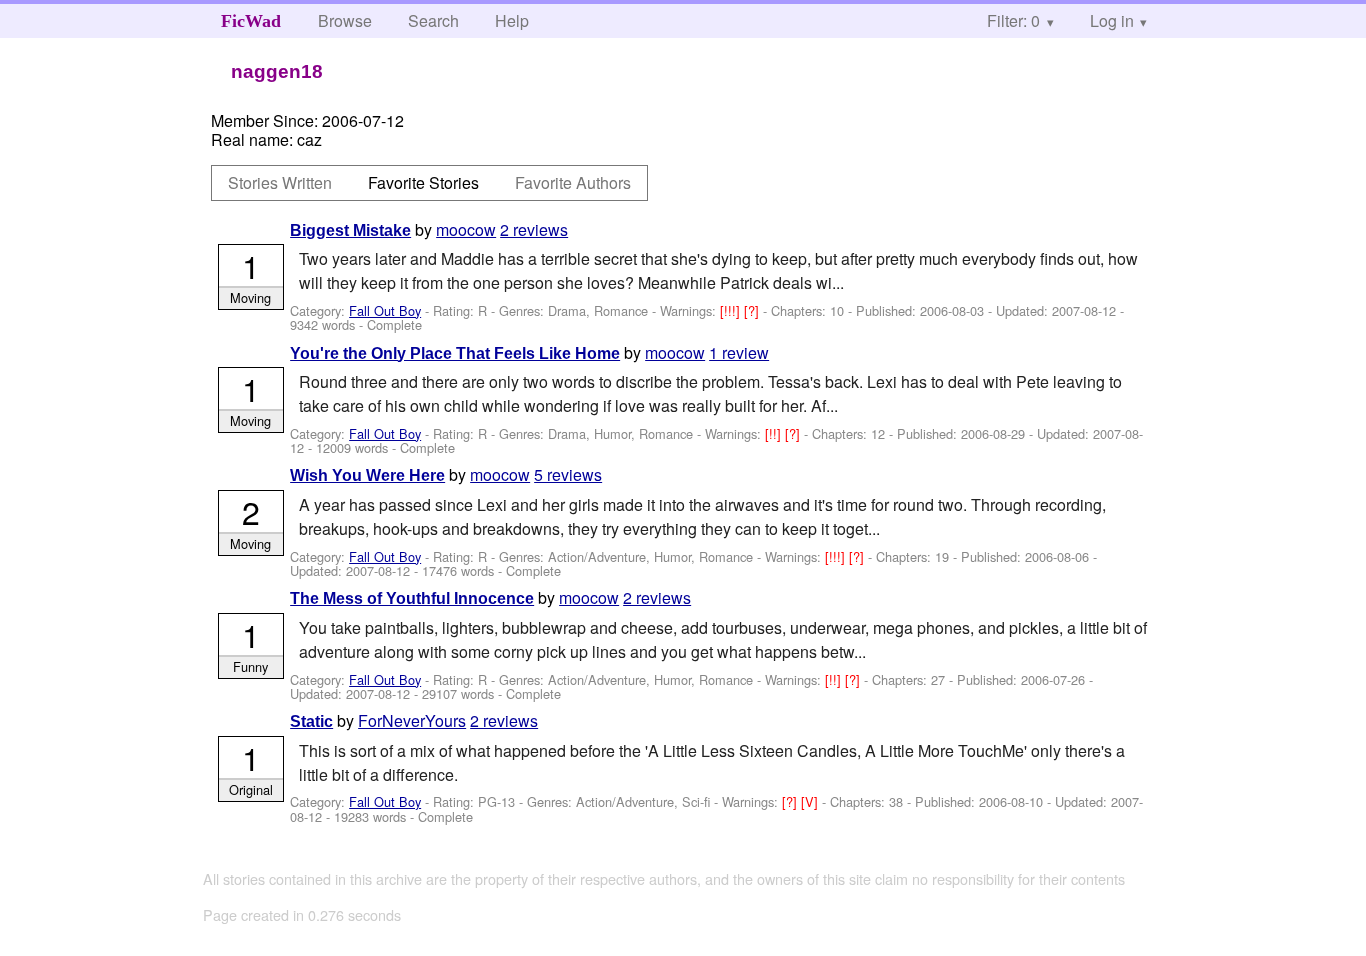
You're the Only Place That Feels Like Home (455, 353)
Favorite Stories (423, 182)
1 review (739, 352)
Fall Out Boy (385, 310)
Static (311, 721)
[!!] (775, 433)
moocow (466, 229)
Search (433, 20)
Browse (345, 20)
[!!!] (732, 310)
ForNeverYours (412, 720)
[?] (753, 310)
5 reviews (568, 474)
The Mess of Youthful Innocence (412, 598)
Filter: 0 (1013, 20)
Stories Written (280, 182)
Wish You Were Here (367, 475)
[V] (811, 801)
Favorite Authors (573, 182)
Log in (1112, 20)
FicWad (251, 21)
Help (512, 20)
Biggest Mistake (350, 230)
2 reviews (534, 229)
